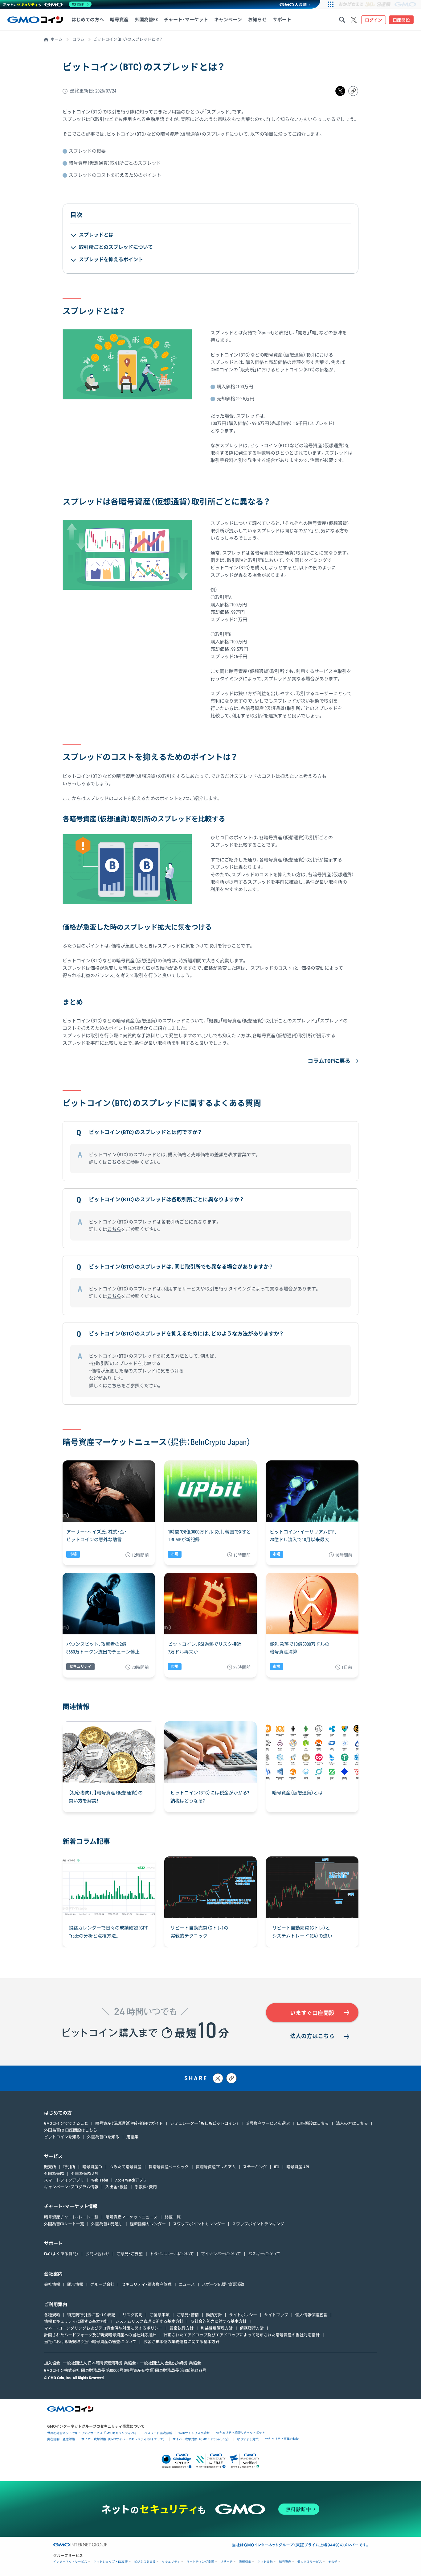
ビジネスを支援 (145, 2562)
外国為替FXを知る (103, 2137)
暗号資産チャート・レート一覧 (71, 2217)
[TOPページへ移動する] (35, 20)
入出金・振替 (116, 2187)
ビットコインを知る (62, 2137)
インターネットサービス (70, 2562)
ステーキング (255, 2167)
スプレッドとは (96, 235)
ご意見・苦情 (188, 2315)
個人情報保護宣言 (311, 2315)
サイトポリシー (243, 2315)
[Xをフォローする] (354, 20)
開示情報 (75, 2284)
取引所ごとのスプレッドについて (116, 247)
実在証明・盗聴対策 (61, 2439)
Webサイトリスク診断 (194, 2433)
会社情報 (52, 2284)
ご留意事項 (159, 2315)
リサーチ (227, 2562)
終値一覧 (173, 2217)
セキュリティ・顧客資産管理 (147, 2284)
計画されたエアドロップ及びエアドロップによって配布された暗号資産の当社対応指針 (241, 2335)
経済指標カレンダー (148, 2224)
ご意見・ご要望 (130, 2254)
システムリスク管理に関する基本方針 (149, 2321)
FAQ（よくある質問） (61, 2254)
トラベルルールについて (172, 2254)
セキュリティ (171, 2562)
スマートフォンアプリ (64, 2180)
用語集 (132, 2137)
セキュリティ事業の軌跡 (282, 2439)
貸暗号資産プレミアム (216, 2167)
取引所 (69, 2167)
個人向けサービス (310, 2562)
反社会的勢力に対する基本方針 (219, 2321)
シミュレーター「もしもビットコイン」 (204, 2123)
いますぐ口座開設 (312, 2013)
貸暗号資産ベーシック (169, 2167)
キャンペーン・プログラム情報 (71, 2187)
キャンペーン (228, 20)
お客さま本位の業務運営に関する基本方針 (181, 2342)
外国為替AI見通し (107, 2224)
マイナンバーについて (221, 2254)
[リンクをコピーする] (353, 91)
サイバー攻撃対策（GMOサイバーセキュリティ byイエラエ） (124, 2439)
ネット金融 (265, 2562)
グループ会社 (102, 2284)
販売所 (50, 2167)
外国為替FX (54, 2174)
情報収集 (245, 2562)
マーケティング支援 (200, 2562)
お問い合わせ (97, 2254)
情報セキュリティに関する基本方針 (76, 2321)
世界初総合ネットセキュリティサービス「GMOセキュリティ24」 (92, 2433)
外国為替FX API (84, 2174)
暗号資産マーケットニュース (131, 2217)
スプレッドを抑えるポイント (111, 260)
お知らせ (257, 20)
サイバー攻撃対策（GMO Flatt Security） (202, 2439)
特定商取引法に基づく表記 (91, 2315)
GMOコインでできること (66, 2123)
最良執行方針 (182, 2328)
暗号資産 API (298, 2167)
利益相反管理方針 (217, 2328)
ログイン (374, 20)
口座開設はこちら (313, 2123)
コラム (78, 39)
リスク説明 (132, 2315)
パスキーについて (264, 2254)
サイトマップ (276, 2315)
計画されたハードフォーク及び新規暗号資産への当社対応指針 (100, 2335)
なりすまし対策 (248, 2439)
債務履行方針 (252, 2328)
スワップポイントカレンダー (199, 2224)
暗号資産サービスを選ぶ (268, 2123)
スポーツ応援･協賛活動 (223, 2284)
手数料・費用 (146, 2187)
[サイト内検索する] (342, 20)
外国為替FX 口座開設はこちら (71, 2130)
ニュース (187, 2284)
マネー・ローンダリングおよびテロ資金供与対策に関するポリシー (103, 2328)
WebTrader (100, 2180)
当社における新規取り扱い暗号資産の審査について (90, 2342)
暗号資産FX (92, 2167)
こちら (114, 1162)
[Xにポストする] (218, 2078)
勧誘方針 (214, 2315)
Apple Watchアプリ (131, 2180)
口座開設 (401, 20)
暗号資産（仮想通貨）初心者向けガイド (129, 2123)
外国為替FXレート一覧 (64, 2224)
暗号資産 (285, 2562)
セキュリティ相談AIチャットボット (241, 2432)
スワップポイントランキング (258, 2224)
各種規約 (52, 2315)
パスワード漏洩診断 (158, 2433)
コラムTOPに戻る (329, 1061)
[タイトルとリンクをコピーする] (231, 2078)
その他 (333, 2562)
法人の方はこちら (312, 2036)
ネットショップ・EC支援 (111, 2562)
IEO (277, 2167)
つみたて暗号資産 (125, 2167)
